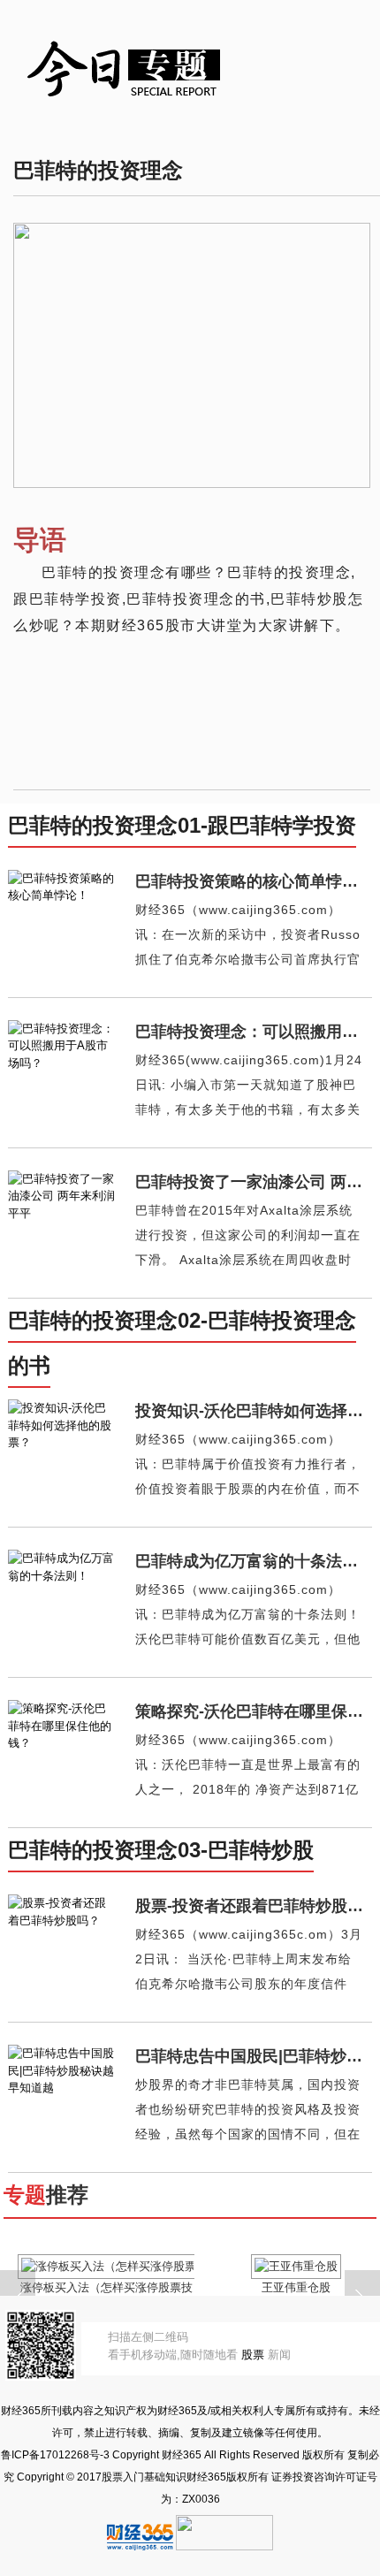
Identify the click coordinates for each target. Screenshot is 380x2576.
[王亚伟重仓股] (296, 2266)
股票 (253, 2355)
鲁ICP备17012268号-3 (55, 2455)
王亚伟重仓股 (296, 2287)
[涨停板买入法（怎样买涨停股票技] (107, 2266)
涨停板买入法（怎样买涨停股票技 (106, 2287)
